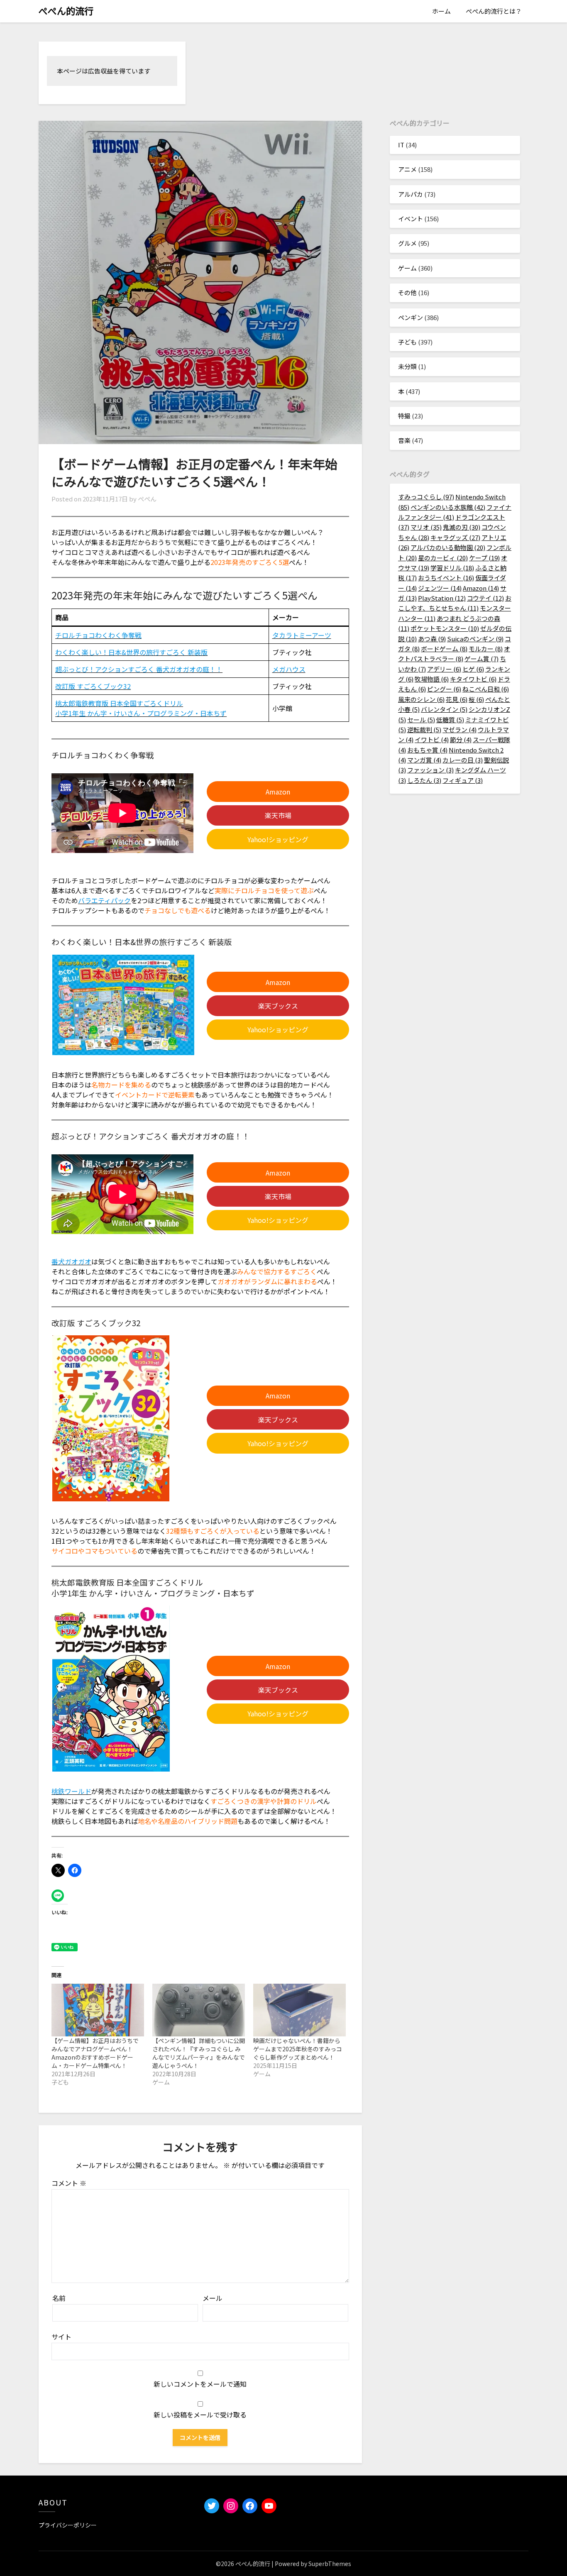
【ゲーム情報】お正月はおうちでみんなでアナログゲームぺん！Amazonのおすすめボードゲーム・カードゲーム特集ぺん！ (95, 2053)
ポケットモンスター (445, 628)
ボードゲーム (444, 649)
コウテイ (485, 598)
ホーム (441, 11)
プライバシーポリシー (68, 2525)
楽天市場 (278, 815)
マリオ (426, 527)
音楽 (404, 440)
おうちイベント (446, 578)
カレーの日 (463, 760)
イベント (411, 219)
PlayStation (442, 598)
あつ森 (432, 639)
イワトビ (432, 739)
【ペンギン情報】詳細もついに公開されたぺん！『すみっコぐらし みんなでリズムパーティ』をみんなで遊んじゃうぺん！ (199, 2053)
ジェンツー (440, 588)
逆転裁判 (424, 730)
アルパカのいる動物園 (448, 547)
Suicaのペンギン (475, 639)
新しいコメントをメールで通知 (200, 2384)
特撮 (404, 416)
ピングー (444, 689)
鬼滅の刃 (462, 527)
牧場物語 (432, 679)
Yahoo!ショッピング (278, 839)
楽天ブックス (278, 1006)
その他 (407, 292)
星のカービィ (443, 558)
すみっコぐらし (426, 497)
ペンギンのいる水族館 (448, 507)
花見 (457, 699)
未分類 (407, 366)
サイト (61, 2336)
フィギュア (463, 780)
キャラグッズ (455, 537)
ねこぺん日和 (486, 689)
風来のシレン (421, 699)
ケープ (484, 558)
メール (213, 2298)
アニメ (407, 169)
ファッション (430, 770)
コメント (69, 2183)
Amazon (278, 792)
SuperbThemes (330, 2564)
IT (401, 145)
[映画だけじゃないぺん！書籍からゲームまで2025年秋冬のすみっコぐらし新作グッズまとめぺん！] (299, 2010)
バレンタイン (444, 709)
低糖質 (450, 720)
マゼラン (459, 730)
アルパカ (411, 194)
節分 (461, 739)
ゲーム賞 (481, 659)
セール (421, 720)
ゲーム (407, 268)
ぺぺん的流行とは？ (494, 11)
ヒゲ (473, 669)
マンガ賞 (424, 760)
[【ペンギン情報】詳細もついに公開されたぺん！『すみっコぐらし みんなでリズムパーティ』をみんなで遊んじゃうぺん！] (199, 2010)
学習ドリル (452, 568)
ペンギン (411, 317)
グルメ (407, 243)
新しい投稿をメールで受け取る (200, 2415)
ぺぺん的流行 (66, 10)
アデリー (444, 669)
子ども (407, 342)
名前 (59, 2298)
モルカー (486, 649)
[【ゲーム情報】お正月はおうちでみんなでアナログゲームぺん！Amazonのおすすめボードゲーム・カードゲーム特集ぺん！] (98, 2010)
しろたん (424, 780)
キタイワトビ (473, 679)
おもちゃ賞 (427, 750)
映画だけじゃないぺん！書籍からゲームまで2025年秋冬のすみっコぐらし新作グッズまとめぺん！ (298, 2049)
